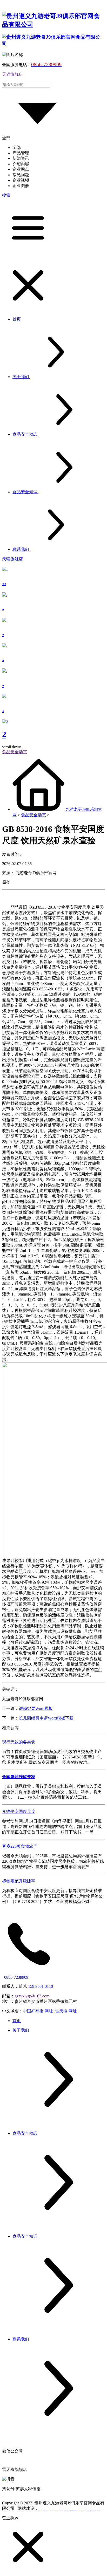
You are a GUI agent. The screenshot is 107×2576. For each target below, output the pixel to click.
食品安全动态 (34, 815)
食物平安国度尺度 (19, 1811)
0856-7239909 (16, 1977)
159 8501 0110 (41, 1986)
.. (4, 582)
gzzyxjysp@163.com (32, 1996)
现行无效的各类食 (19, 1742)
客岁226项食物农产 (20, 1846)
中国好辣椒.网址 (38, 2011)
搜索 (6, 195)
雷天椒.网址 (66, 2011)
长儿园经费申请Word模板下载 (46, 1718)
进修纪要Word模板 (36, 1708)
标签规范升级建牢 (19, 1881)
